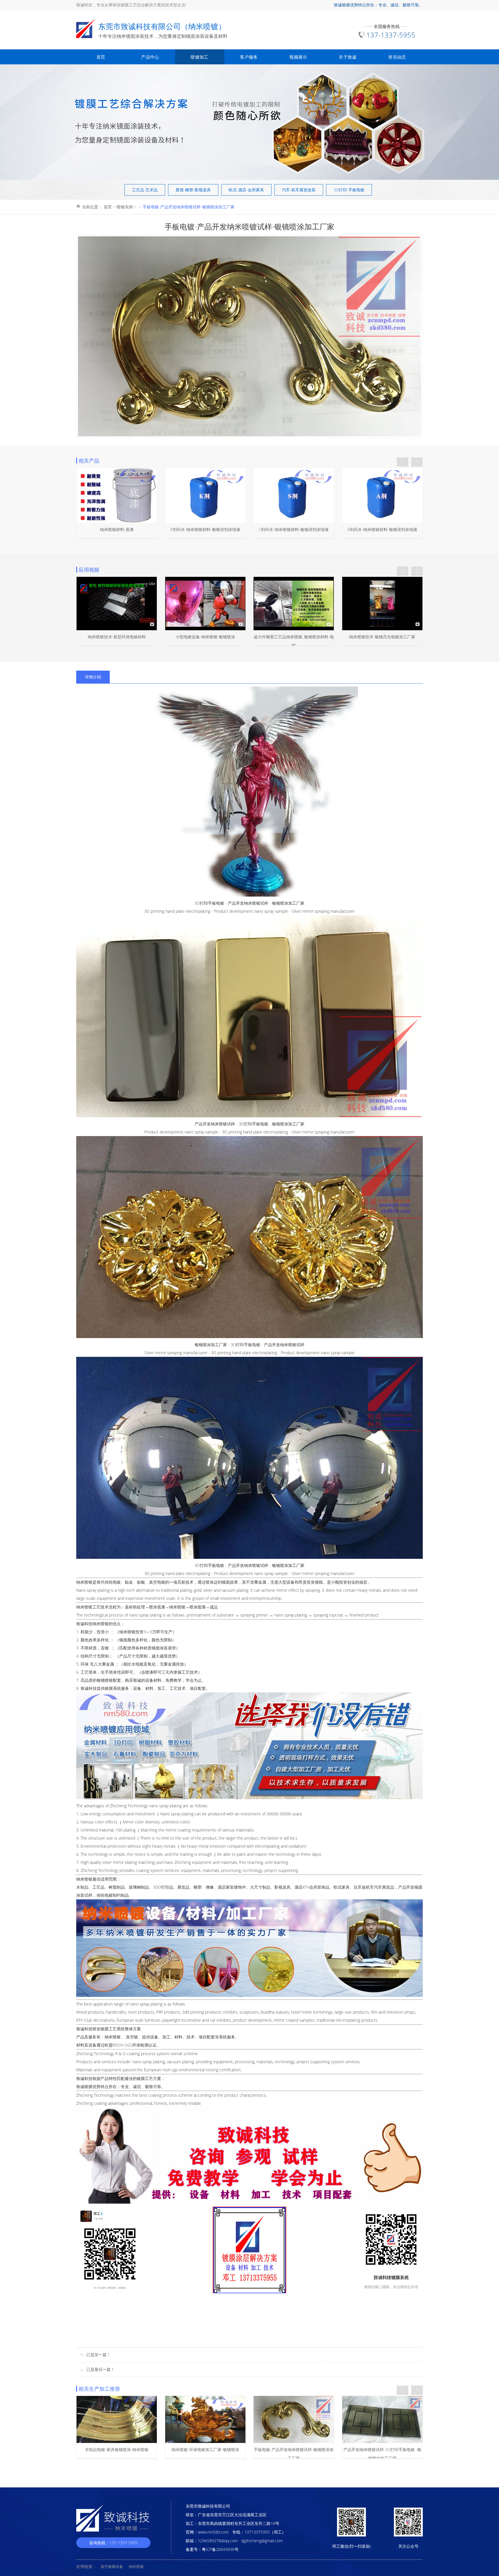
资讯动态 (397, 57)
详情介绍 (93, 677)
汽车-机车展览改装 (299, 190)
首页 (101, 57)
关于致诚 (348, 57)
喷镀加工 (199, 57)
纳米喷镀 (84, 1582)
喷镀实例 (125, 207)
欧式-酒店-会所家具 (246, 190)
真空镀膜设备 (112, 2566)
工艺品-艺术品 (145, 190)
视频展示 (298, 57)
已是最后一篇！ (100, 2369)
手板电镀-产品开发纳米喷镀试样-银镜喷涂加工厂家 (189, 207)
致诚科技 (84, 2078)
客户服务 (249, 57)
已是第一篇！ (98, 2355)
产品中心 (150, 57)
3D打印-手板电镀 (349, 190)
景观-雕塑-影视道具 (193, 190)
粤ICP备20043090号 (220, 2549)
